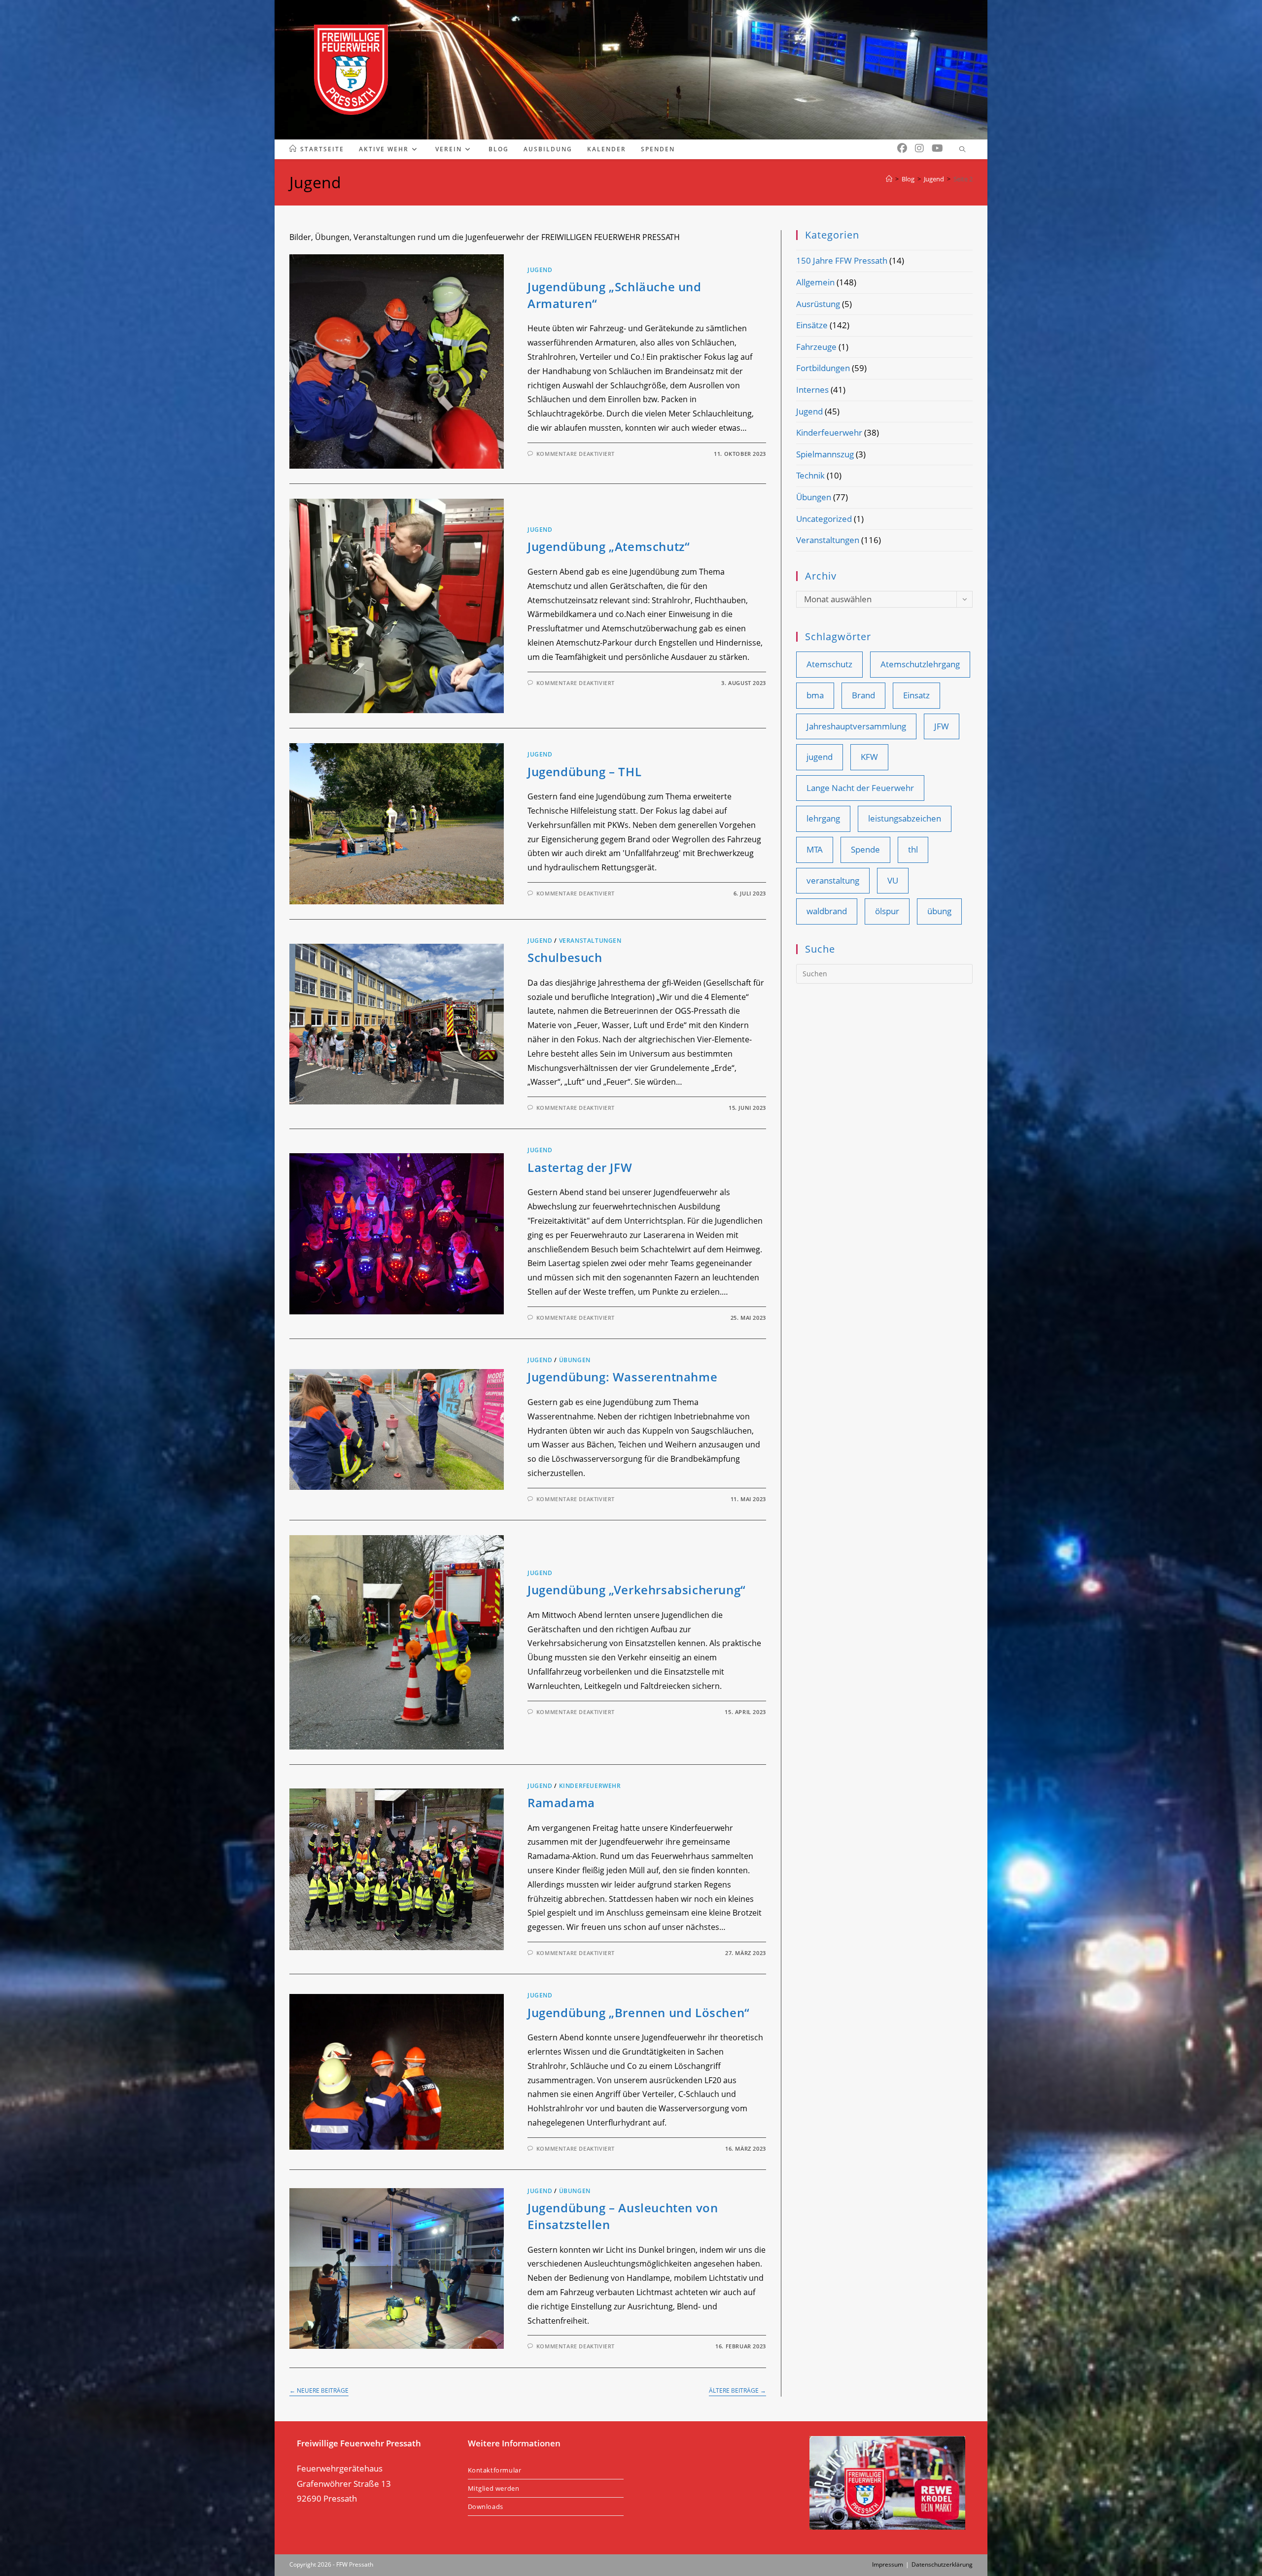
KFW (869, 757)
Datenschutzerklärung (942, 2564)
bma (815, 695)
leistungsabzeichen (905, 818)
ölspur (887, 911)
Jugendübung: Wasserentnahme (622, 1377)
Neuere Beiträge (319, 2391)
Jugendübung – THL (584, 772)
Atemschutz (829, 664)
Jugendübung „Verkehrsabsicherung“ (637, 1590)
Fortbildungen (823, 368)
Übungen (575, 1360)
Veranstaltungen (590, 941)
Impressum (888, 2564)
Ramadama (561, 1803)
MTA (815, 849)
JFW (942, 726)
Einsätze (812, 325)
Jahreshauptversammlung (856, 726)
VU (893, 880)
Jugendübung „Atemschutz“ (609, 546)
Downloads (486, 2507)
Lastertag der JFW (580, 1167)
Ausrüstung (818, 304)
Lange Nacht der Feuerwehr (860, 788)
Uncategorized (824, 519)
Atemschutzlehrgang (920, 664)
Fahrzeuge (816, 347)
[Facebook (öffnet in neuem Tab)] (902, 148)
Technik (810, 475)
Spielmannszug (825, 454)
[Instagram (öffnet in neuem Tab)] (919, 148)
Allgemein (815, 282)
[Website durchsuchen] (962, 150)
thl (913, 849)
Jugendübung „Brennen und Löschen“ (639, 2012)
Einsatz (916, 695)
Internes (812, 390)
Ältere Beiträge (737, 2391)
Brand (863, 695)
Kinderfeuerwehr (590, 1786)
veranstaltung (833, 880)
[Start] (889, 179)
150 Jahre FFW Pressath (842, 260)
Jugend (540, 270)
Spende (865, 849)
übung (939, 911)
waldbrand (827, 911)
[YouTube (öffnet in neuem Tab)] (937, 148)
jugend (820, 757)
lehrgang (823, 818)
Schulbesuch (565, 957)
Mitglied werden (494, 2488)
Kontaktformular (495, 2470)
